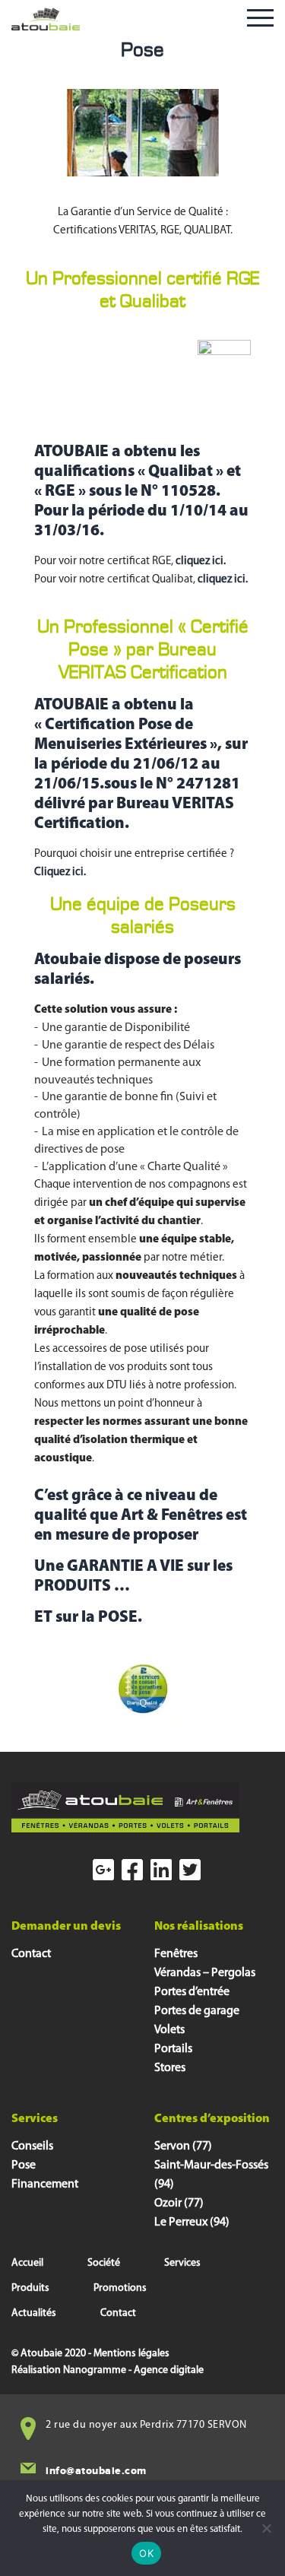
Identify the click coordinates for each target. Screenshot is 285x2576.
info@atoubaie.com (96, 2471)
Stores (170, 2068)
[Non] (266, 2528)
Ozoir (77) (179, 2203)
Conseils (32, 2146)
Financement (45, 2184)
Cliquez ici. (60, 872)
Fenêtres (176, 1954)
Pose (24, 2165)
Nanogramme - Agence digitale (133, 2370)
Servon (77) (183, 2146)
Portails (173, 2049)
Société (104, 2263)
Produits (30, 2288)
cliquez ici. (201, 562)
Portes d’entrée (192, 1992)
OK (146, 2553)
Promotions (120, 2288)
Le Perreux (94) (192, 2222)
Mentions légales (131, 2354)
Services (182, 2263)
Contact (31, 1954)
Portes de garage (197, 2011)
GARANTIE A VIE (125, 1567)
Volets (169, 2030)
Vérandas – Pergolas (205, 1973)
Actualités (34, 2313)
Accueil (27, 2263)
